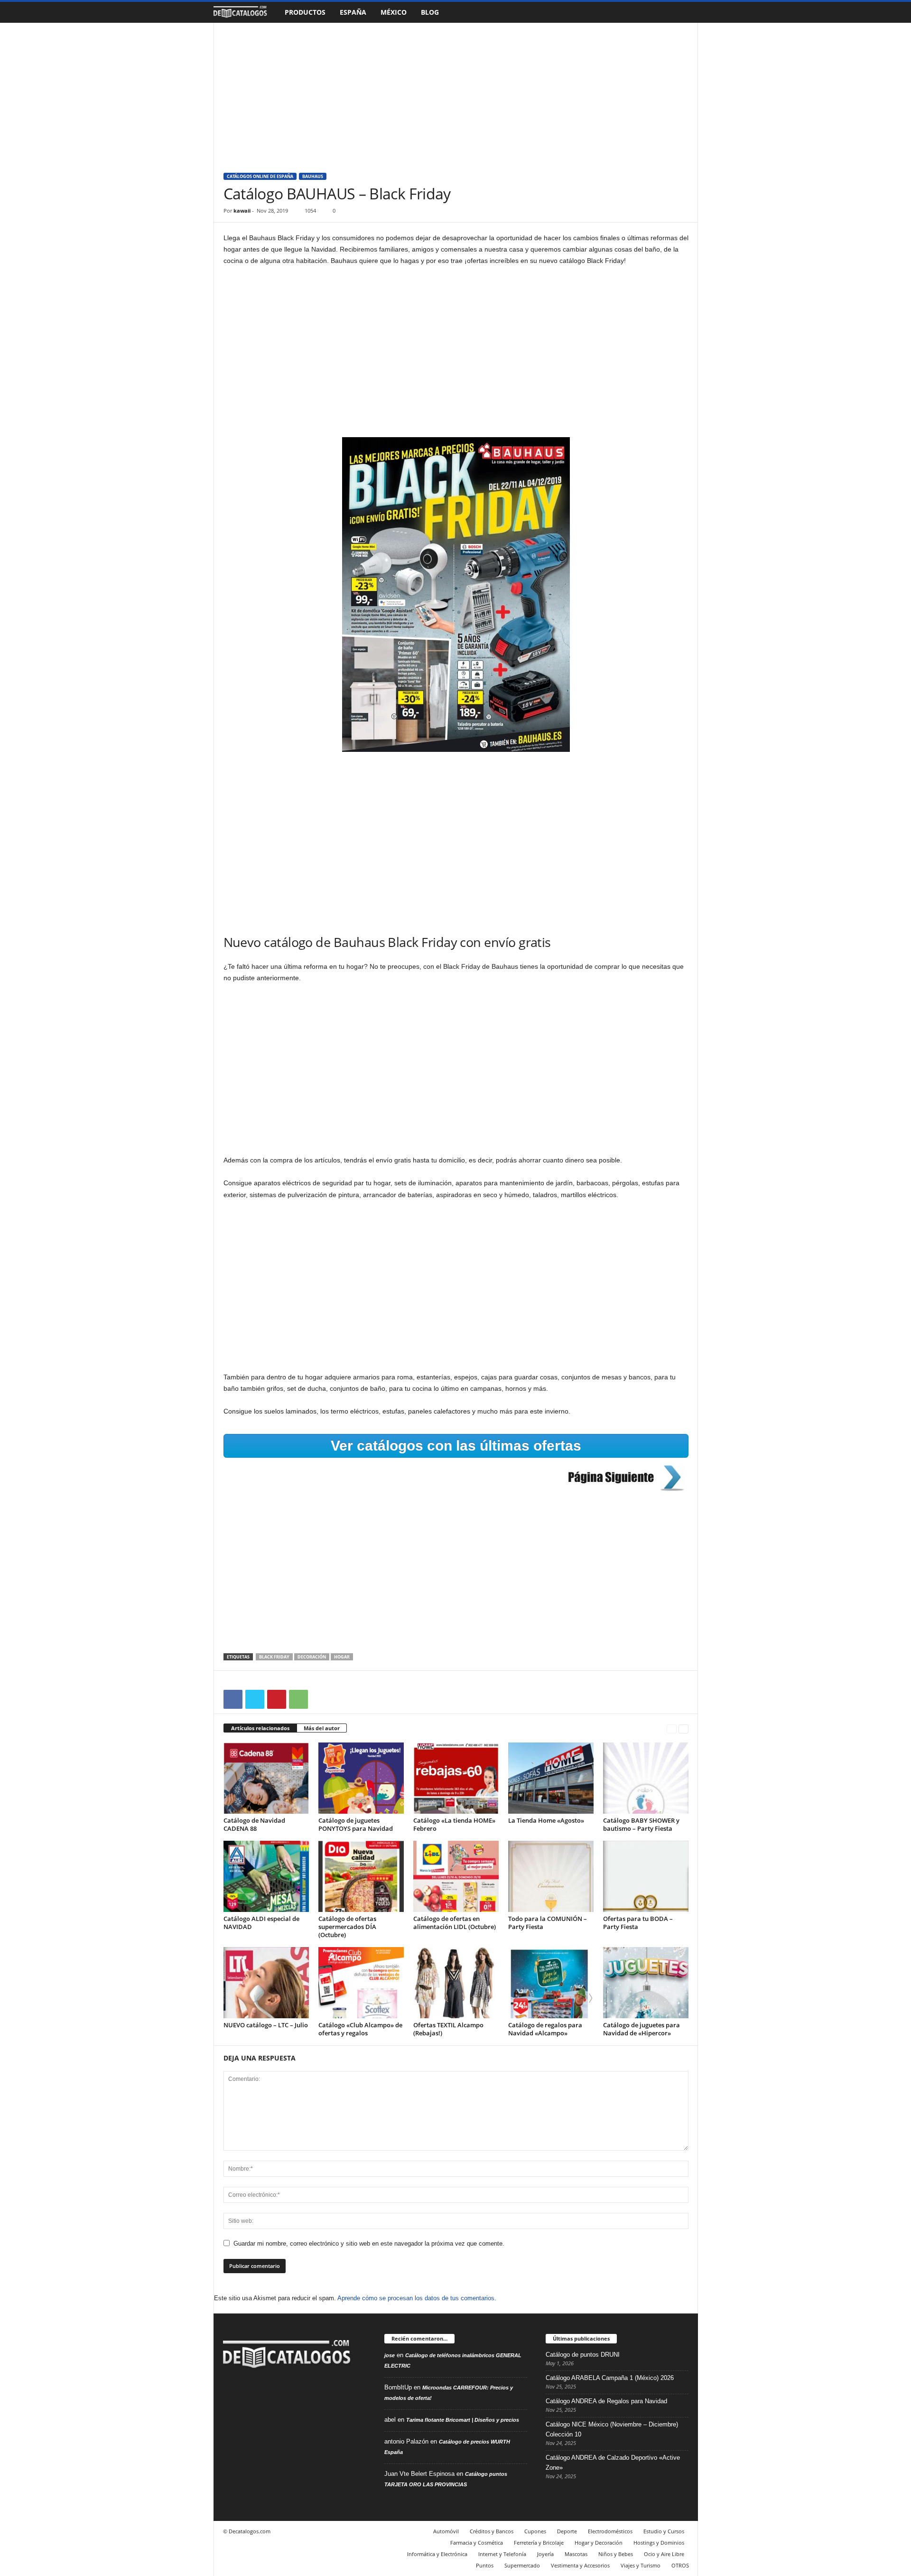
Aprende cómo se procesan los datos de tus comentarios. (417, 2298)
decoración (312, 1657)
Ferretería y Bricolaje (539, 2543)
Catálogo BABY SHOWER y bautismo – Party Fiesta (641, 1824)
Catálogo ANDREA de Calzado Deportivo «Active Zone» (613, 2463)
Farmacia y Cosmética (477, 2543)
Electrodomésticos (610, 2531)
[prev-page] (672, 1728)
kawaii (242, 211)
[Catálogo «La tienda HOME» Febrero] (456, 1778)
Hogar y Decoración (599, 2543)
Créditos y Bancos (492, 2531)
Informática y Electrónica (437, 2554)
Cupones (535, 2531)
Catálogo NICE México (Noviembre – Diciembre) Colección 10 (612, 2429)
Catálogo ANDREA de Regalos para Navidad (606, 2401)
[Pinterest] (277, 1699)
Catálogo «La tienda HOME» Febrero (454, 1824)
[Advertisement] (456, 93)
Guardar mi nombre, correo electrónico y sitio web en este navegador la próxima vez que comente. (369, 2243)
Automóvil (446, 2531)
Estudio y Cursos (664, 2531)
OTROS (680, 2565)
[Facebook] (233, 1699)
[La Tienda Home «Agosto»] (551, 1778)
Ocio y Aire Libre (664, 2554)
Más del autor (322, 1728)
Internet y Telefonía (502, 2554)
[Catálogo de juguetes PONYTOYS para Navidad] (361, 1778)
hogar (342, 1657)
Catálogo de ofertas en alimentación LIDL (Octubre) (455, 1923)
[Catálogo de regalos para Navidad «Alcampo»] (551, 1983)
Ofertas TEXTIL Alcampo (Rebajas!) (448, 2029)
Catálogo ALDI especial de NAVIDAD (261, 1923)
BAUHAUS (313, 176)
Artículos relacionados (260, 1728)
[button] (684, 12)
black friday (274, 1657)
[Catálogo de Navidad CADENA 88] (266, 1778)
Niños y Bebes (616, 2554)
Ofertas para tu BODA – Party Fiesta (638, 1923)
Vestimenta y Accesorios (580, 2565)
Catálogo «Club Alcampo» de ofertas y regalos (360, 2029)
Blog (430, 12)
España (353, 12)
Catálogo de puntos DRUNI (583, 2355)
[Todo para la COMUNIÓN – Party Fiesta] (551, 1876)
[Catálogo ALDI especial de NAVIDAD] (266, 1876)
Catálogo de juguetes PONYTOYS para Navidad (356, 1824)
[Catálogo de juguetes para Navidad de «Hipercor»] (646, 1983)
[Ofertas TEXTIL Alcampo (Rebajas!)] (456, 1983)
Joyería (545, 2554)
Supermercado (522, 2565)
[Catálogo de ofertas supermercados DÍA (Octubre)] (361, 1876)
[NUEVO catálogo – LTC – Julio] (266, 1983)
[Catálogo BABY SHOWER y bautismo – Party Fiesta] (646, 1778)
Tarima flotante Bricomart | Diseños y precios (463, 2420)
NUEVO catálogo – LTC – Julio (266, 2025)
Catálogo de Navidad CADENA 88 (254, 1824)
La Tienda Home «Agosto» (546, 1820)
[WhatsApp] (298, 1699)
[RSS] (252, 2400)
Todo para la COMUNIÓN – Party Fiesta (548, 1923)
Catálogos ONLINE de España (260, 176)
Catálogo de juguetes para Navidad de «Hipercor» (641, 2029)
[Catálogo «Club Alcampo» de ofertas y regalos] (361, 1983)
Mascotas (576, 2554)
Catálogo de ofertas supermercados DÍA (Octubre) (347, 1927)
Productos (305, 12)
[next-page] (683, 1728)
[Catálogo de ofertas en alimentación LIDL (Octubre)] (456, 1876)
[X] (255, 1699)
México (394, 12)
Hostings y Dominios (659, 2543)
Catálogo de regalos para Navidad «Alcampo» (545, 2029)
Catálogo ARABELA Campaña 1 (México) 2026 (610, 2378)
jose (390, 2355)
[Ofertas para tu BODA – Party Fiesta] (646, 1876)
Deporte (567, 2531)
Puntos (485, 2565)
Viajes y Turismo (641, 2565)
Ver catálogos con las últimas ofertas (456, 1446)
